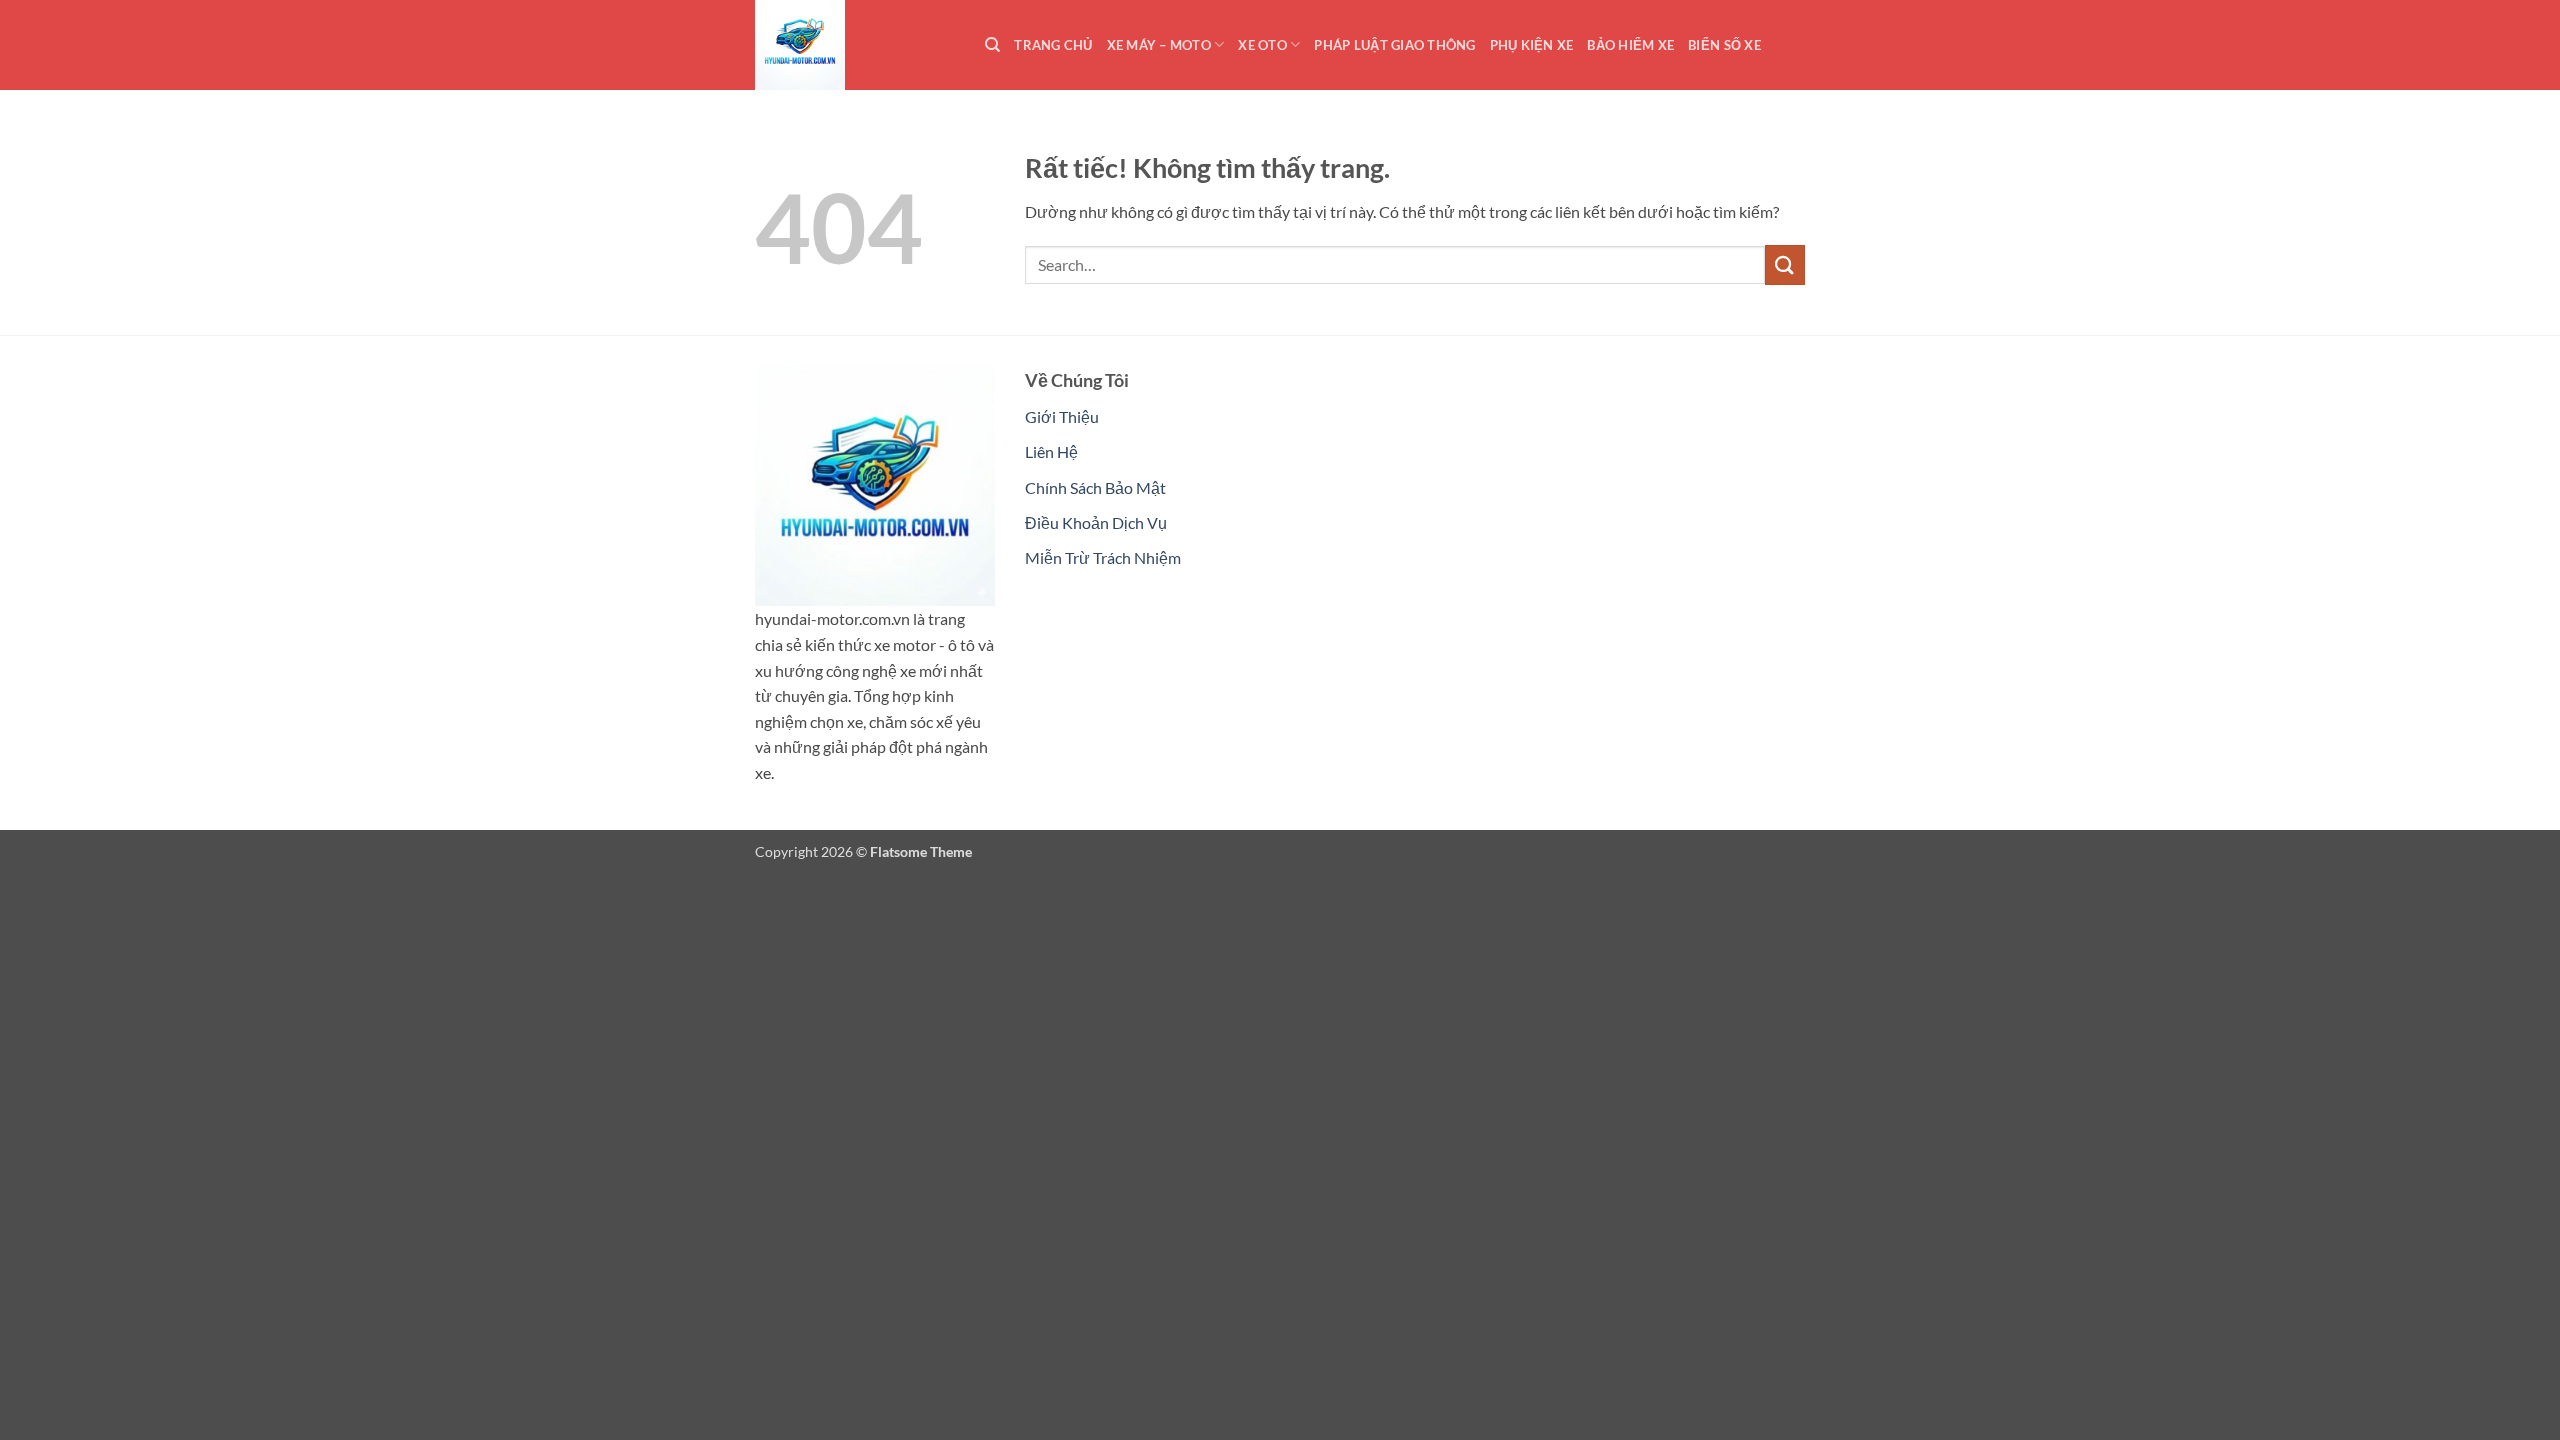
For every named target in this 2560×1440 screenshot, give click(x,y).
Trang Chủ (1053, 45)
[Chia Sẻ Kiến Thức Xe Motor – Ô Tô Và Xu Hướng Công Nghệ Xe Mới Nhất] (855, 45)
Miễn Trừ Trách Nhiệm (1103, 557)
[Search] (992, 45)
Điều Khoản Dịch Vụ (1096, 522)
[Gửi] (1785, 264)
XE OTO (1262, 45)
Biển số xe (1724, 45)
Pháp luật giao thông (1394, 45)
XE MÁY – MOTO (1159, 45)
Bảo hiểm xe (1630, 45)
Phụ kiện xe (1532, 45)
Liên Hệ (1051, 451)
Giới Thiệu (1062, 416)
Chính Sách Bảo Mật (1095, 487)
